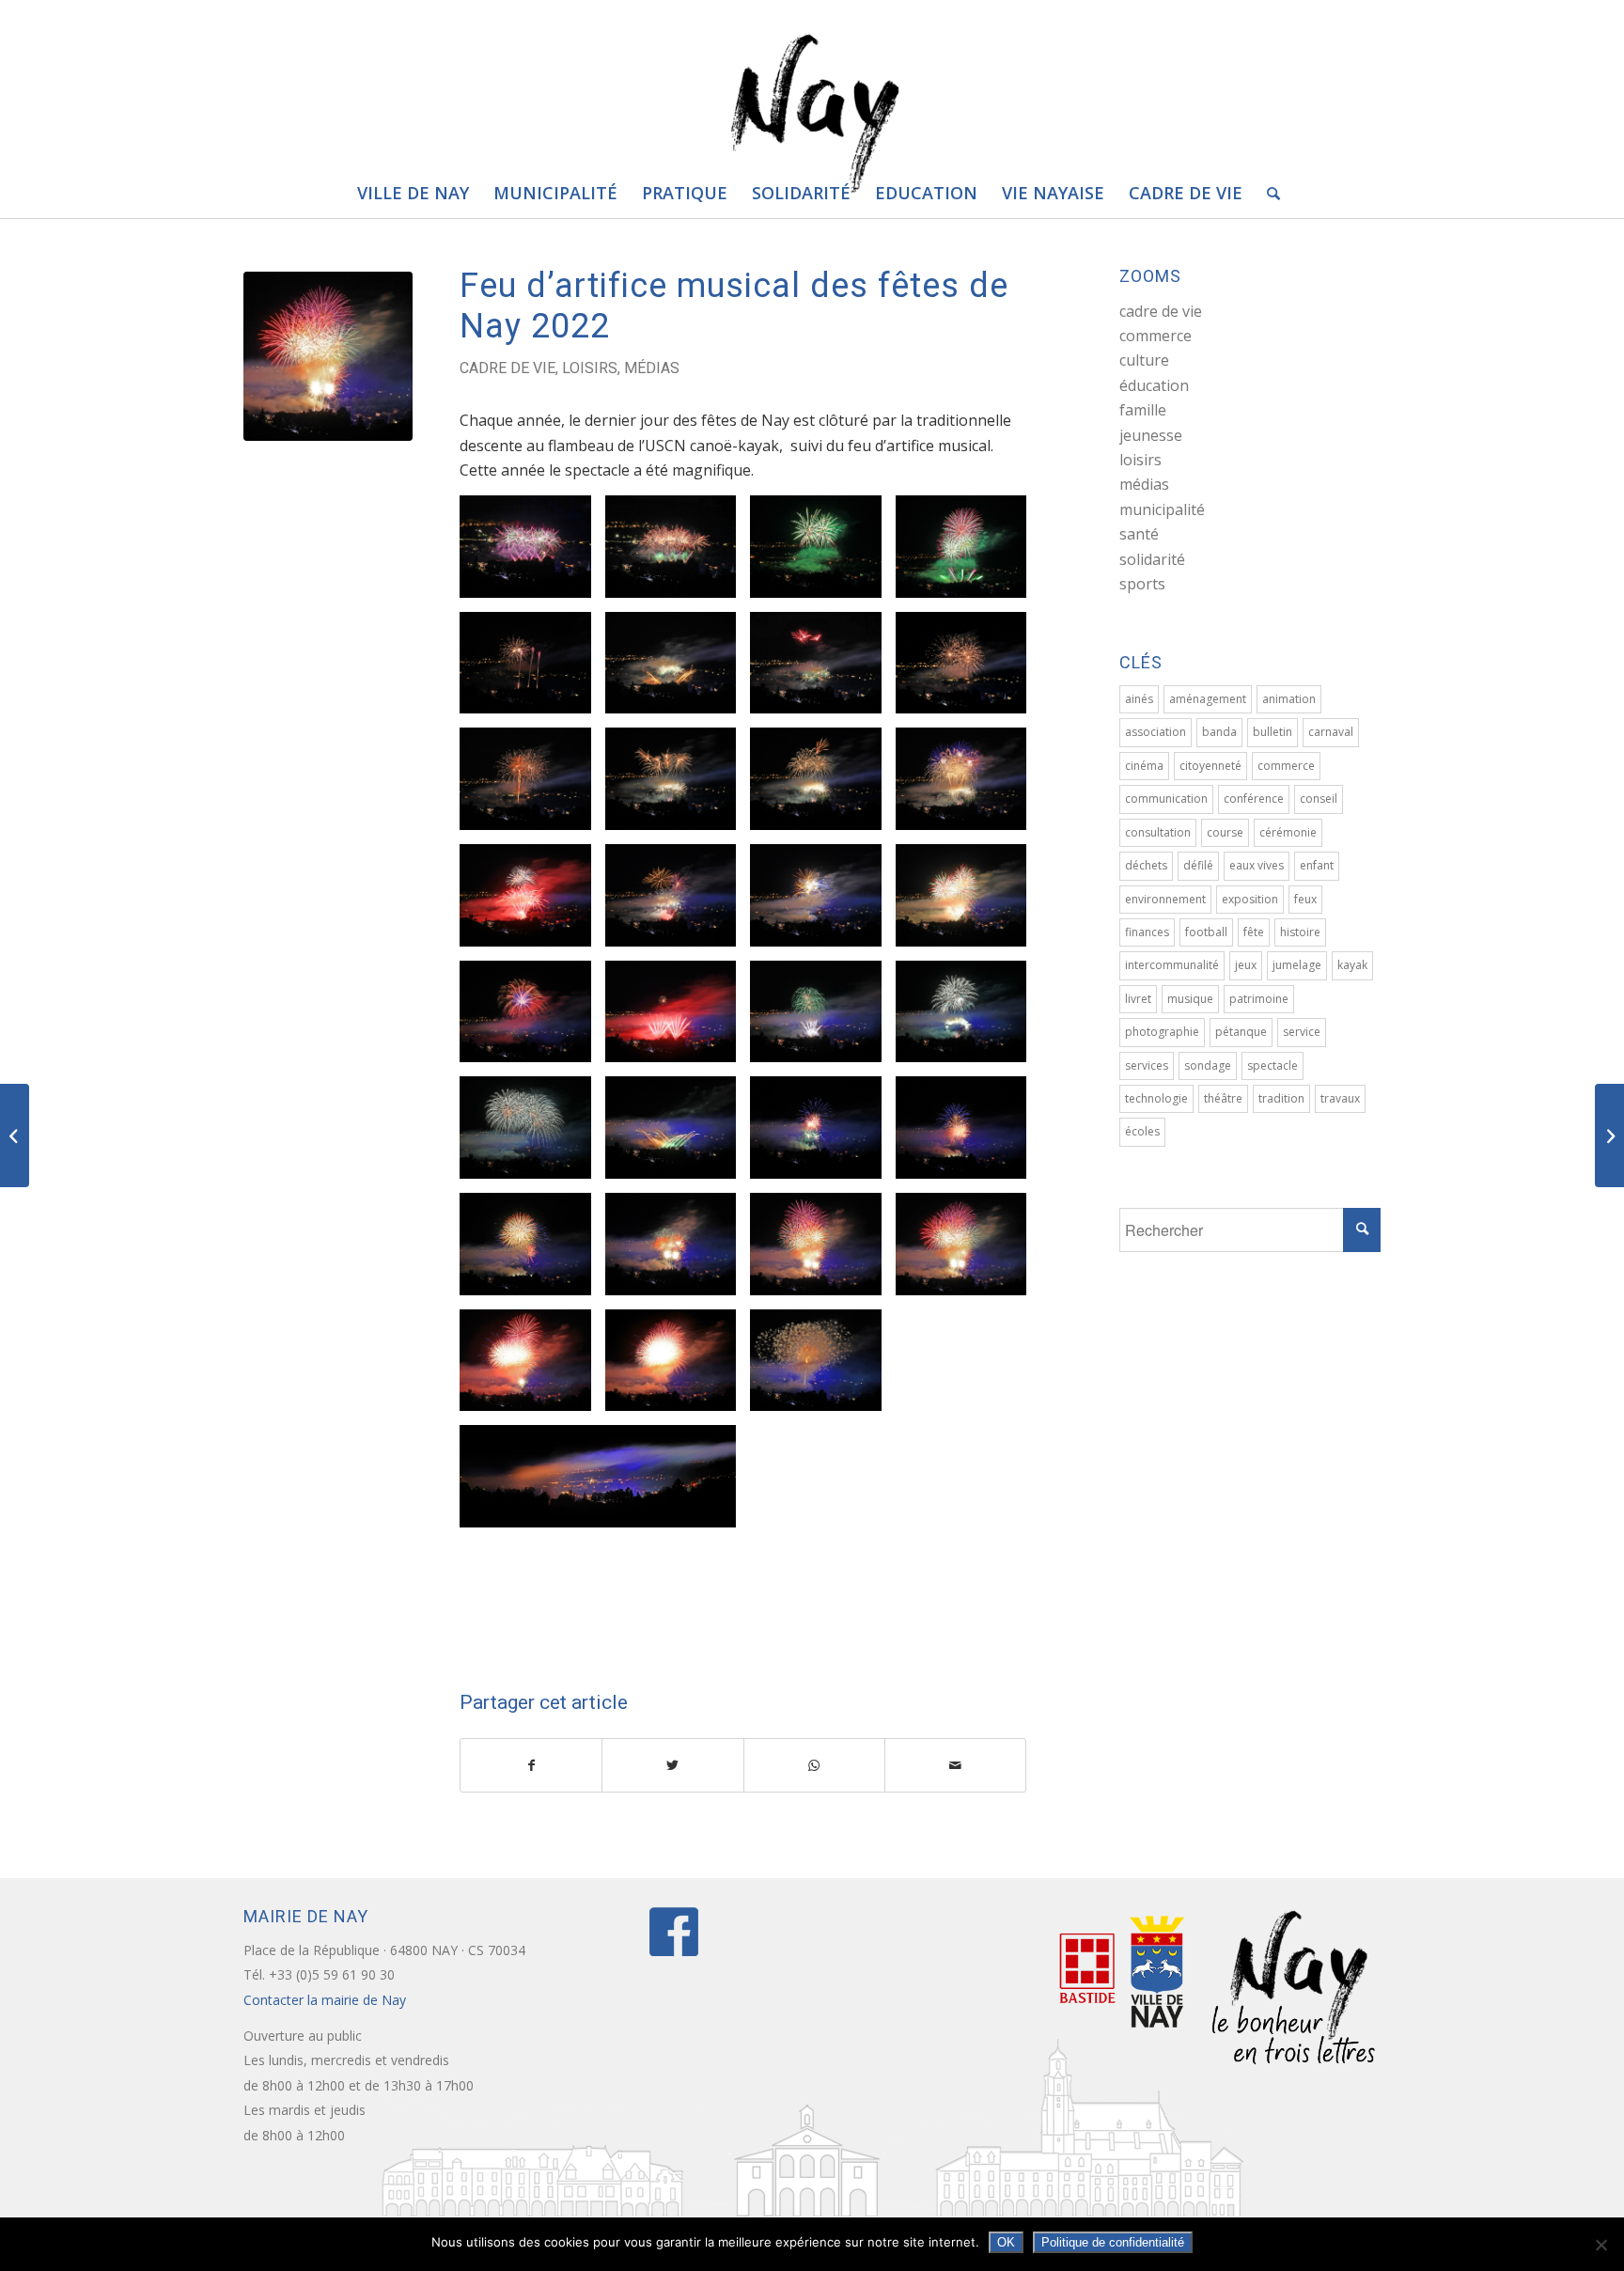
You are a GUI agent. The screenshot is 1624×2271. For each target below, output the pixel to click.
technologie (1156, 1098)
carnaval (1331, 732)
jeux (1246, 965)
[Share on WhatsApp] (814, 1765)
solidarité (1152, 559)
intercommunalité (1172, 965)
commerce (1156, 336)
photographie (1162, 1032)
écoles (1142, 1131)
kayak (1352, 965)
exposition (1250, 899)
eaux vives (1257, 865)
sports (1142, 584)
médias (652, 368)
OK (1006, 2242)
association (1156, 732)
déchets (1146, 865)
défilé (1198, 865)
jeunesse (1151, 435)
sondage (1208, 1065)
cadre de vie (507, 368)
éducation (1154, 385)
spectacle (1273, 1065)
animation (1289, 699)
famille (1143, 410)
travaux (1340, 1098)
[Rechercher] (1267, 193)
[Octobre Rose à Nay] (1609, 1135)
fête (1254, 932)
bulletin (1273, 732)
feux (1305, 899)
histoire (1300, 932)
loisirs (590, 368)
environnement (1165, 899)
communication (1166, 799)
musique (1190, 999)
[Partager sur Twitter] (672, 1765)
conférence (1254, 799)
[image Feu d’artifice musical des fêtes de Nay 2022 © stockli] (532, 554)
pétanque (1241, 1032)
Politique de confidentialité (1113, 2242)
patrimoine (1259, 999)
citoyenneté (1210, 766)
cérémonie (1288, 832)
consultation (1158, 832)
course (1225, 832)
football (1206, 932)
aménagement (1208, 699)
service (1302, 1032)
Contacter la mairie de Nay (327, 2000)
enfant (1317, 865)
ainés (1139, 699)
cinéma (1144, 766)
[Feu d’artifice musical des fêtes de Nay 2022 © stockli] (328, 356)
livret (1138, 999)
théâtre (1223, 1098)
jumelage (1297, 965)
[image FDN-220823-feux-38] (823, 1251)
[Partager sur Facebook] (531, 1765)
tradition (1281, 1098)
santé (1139, 534)
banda (1219, 732)
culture (1144, 360)
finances (1147, 932)
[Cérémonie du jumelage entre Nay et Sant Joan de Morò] (15, 1135)
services (1147, 1065)
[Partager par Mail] (955, 1765)
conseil (1319, 799)
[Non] (1601, 2245)
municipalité (1162, 509)
